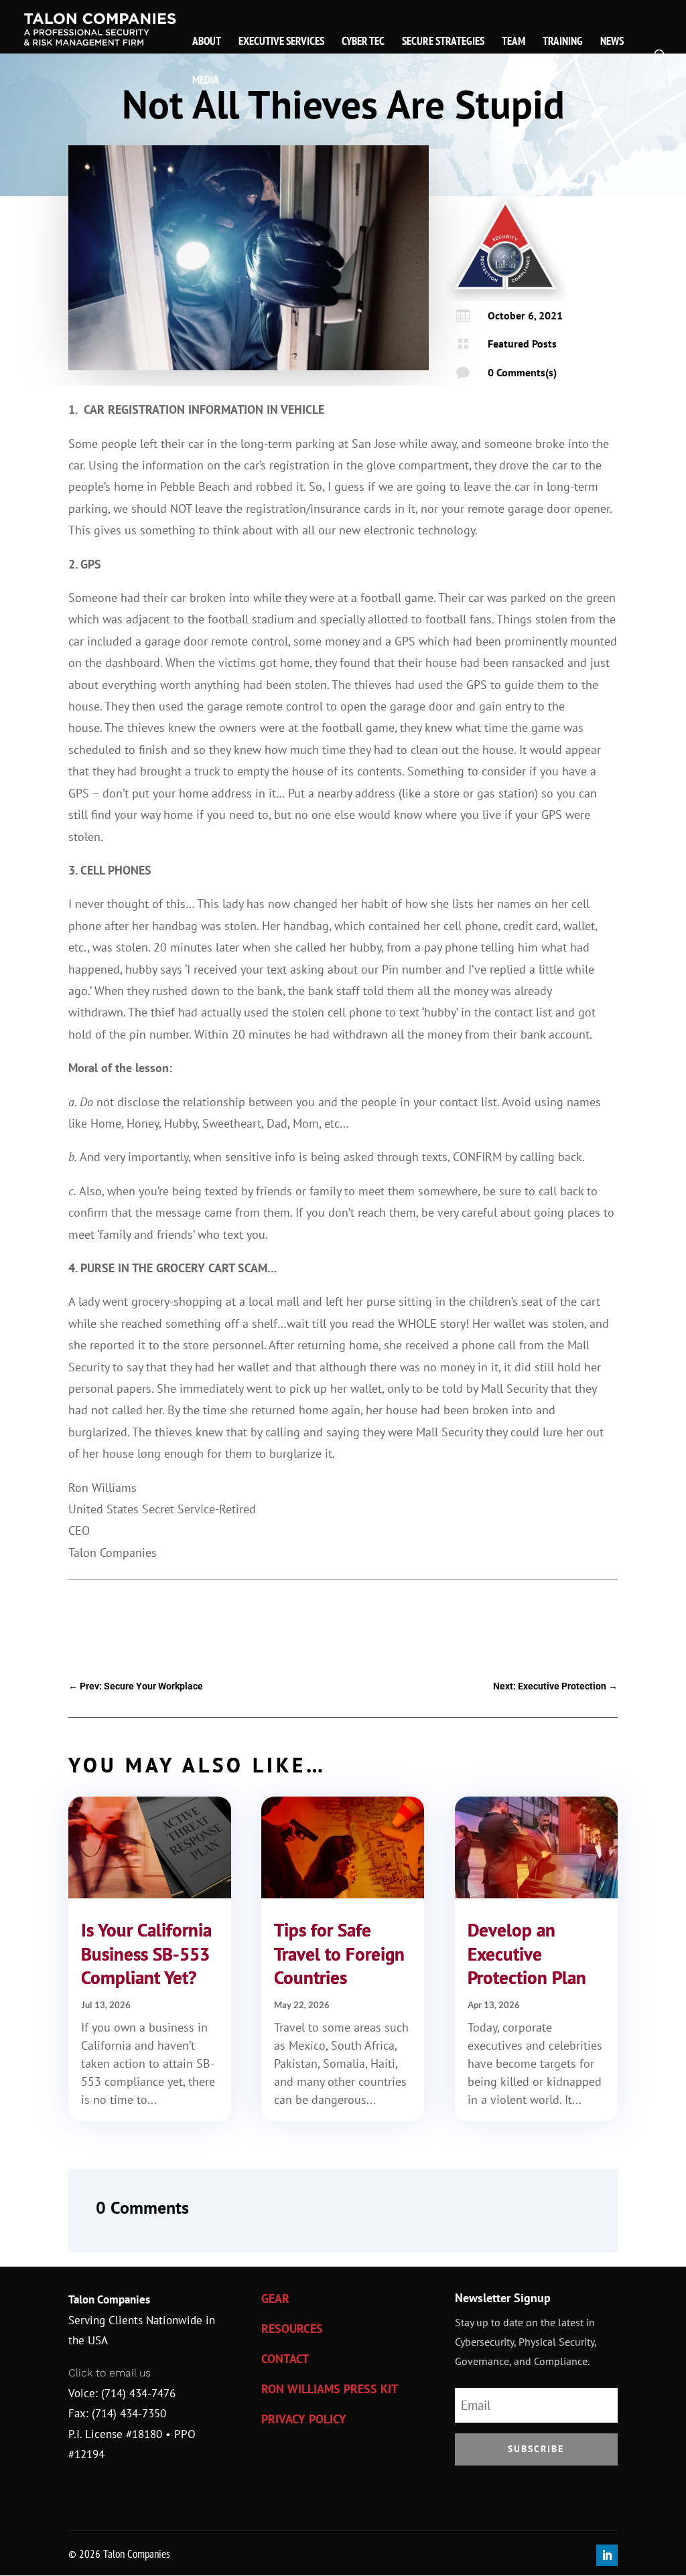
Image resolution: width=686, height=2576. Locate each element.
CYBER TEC (363, 42)
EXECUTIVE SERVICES (281, 42)
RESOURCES (292, 2329)
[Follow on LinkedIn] (607, 2555)
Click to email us (110, 2373)
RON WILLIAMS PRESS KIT (330, 2389)
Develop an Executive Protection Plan (527, 1953)
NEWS (612, 42)
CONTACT (285, 2359)
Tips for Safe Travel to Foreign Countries (339, 1953)
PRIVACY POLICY (304, 2419)
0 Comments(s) (522, 372)
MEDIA (206, 81)
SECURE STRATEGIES (443, 42)
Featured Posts (522, 344)
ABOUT (207, 42)
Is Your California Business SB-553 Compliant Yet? (146, 1953)
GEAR (275, 2298)
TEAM (513, 42)
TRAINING (563, 42)
